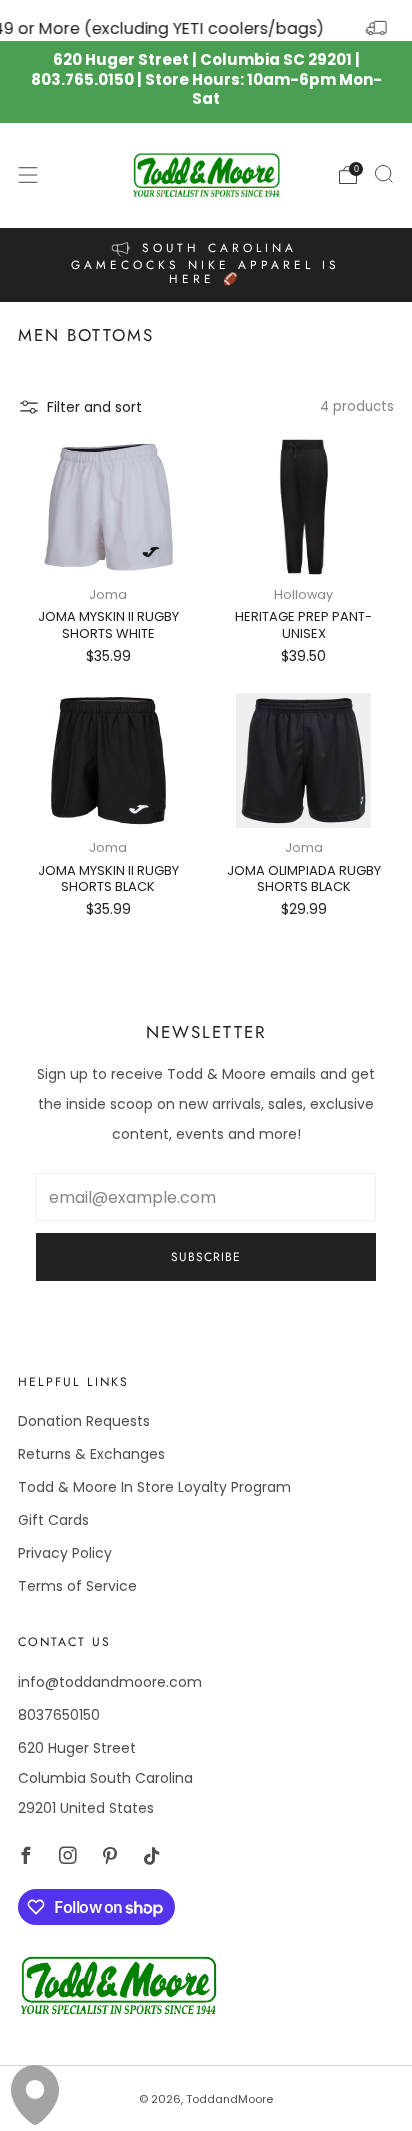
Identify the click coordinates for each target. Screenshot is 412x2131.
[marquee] (206, 20)
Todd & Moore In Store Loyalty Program (154, 1487)
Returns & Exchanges (91, 1454)
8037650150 (59, 1715)
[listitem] (206, 265)
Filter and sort (94, 407)
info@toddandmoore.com (110, 1682)
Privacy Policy (65, 1553)
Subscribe (206, 1257)
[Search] (384, 174)
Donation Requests (84, 1421)
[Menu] (28, 175)
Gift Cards (53, 1520)
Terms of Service (77, 1586)
